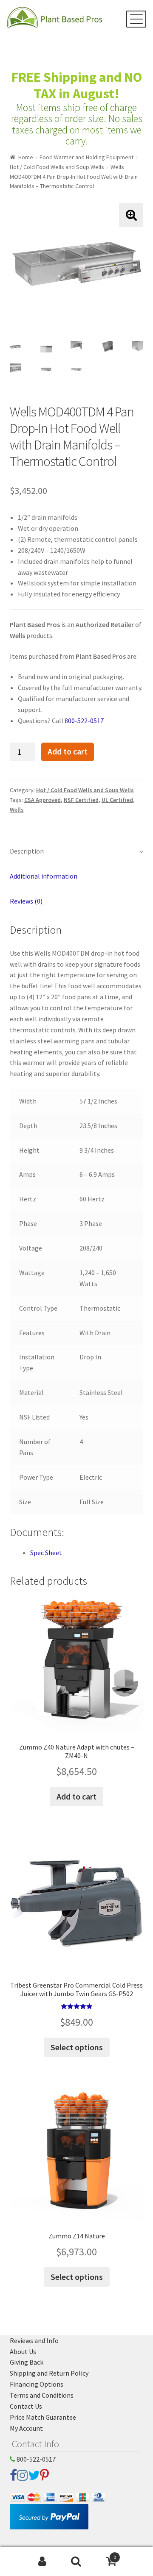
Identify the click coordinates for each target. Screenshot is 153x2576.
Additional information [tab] (44, 876)
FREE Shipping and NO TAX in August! (77, 85)
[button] (131, 215)
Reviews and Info (34, 2340)
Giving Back (27, 2362)
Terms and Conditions (42, 2395)
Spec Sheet (46, 1553)
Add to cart (68, 751)
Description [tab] (27, 851)
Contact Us (26, 2406)
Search (76, 2562)
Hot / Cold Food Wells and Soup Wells (57, 167)
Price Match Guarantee (43, 2417)
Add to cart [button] (76, 1796)
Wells (17, 810)
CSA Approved (42, 800)
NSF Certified (81, 800)
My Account (26, 2428)
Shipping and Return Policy (49, 2373)
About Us (23, 2351)
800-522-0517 (84, 721)
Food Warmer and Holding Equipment (86, 157)
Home (26, 157)
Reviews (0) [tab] (26, 901)
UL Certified (117, 800)
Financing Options (37, 2384)
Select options (77, 2047)
